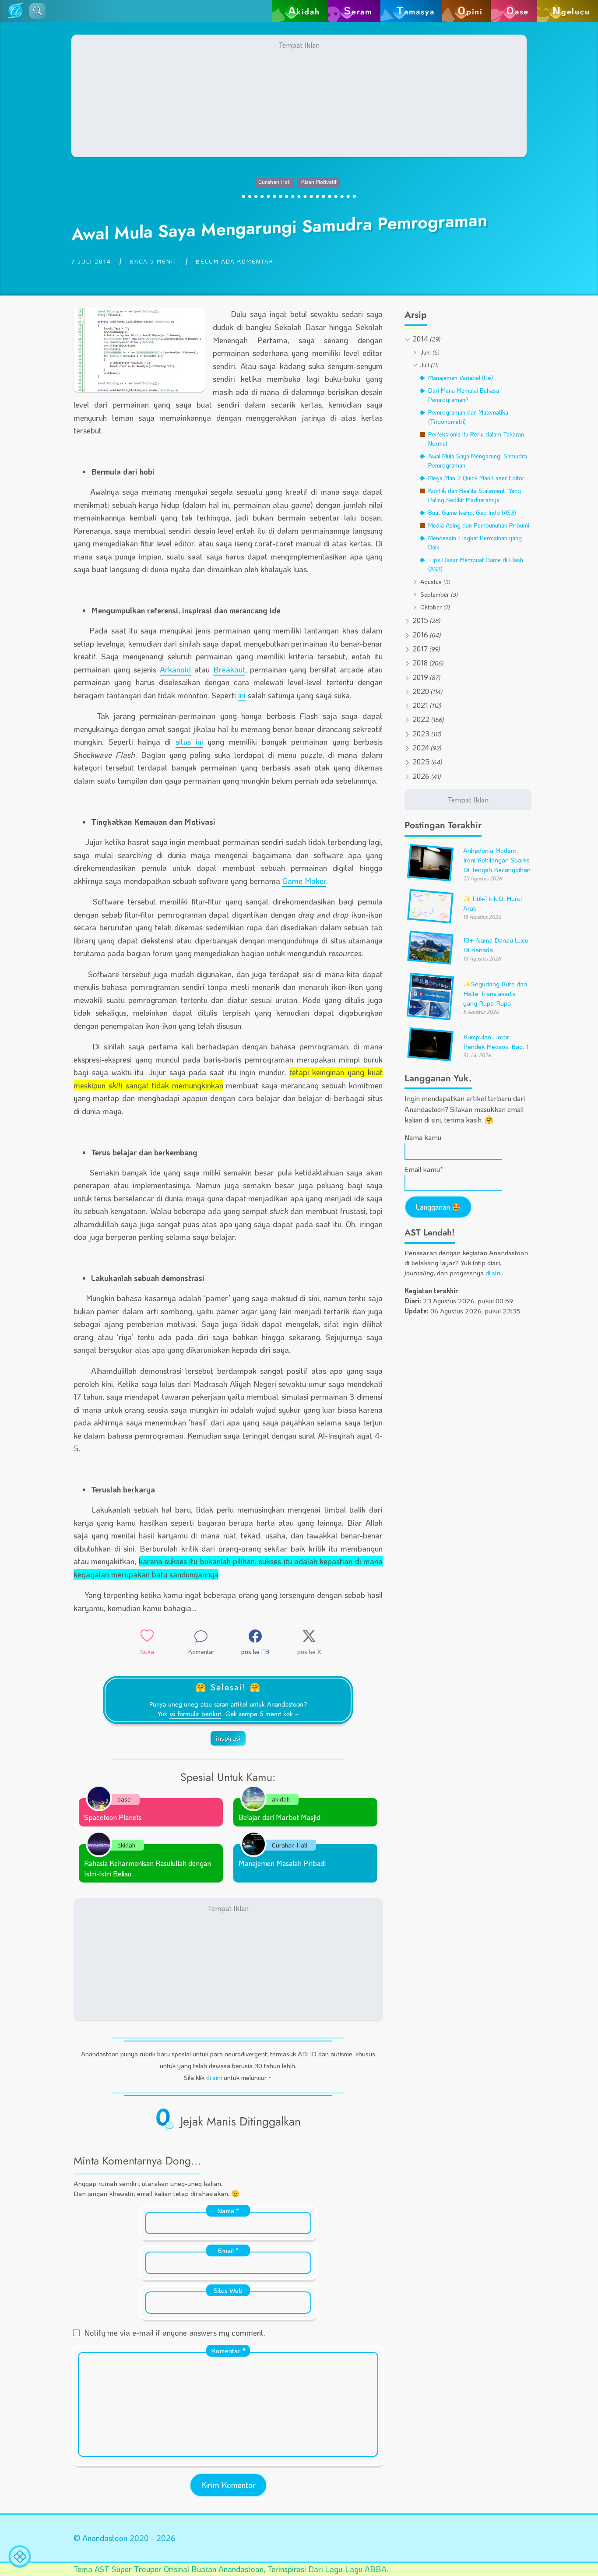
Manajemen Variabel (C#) (461, 378)
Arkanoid (175, 669)
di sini (214, 2077)
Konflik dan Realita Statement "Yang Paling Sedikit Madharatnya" (475, 495)
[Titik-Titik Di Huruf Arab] (430, 919)
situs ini (189, 742)
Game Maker (304, 881)
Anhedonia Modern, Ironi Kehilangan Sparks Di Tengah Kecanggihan (497, 860)
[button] (37, 11)
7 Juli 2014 (91, 261)
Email (228, 2250)
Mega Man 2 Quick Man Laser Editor (476, 478)
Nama (228, 2210)
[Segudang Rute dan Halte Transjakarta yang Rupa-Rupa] (430, 1016)
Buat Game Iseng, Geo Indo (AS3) (472, 512)
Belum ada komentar (235, 261)
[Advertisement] (299, 96)
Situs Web (228, 2290)
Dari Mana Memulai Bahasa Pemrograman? (464, 395)
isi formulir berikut (195, 1714)
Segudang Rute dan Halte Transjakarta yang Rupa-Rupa (495, 994)
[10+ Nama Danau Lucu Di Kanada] (430, 961)
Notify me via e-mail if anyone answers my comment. (175, 2333)
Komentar (228, 2351)
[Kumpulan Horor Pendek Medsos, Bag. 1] (430, 1057)
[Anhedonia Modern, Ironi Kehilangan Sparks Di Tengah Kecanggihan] (430, 877)
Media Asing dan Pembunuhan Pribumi (479, 525)
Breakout (229, 669)
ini (242, 695)
